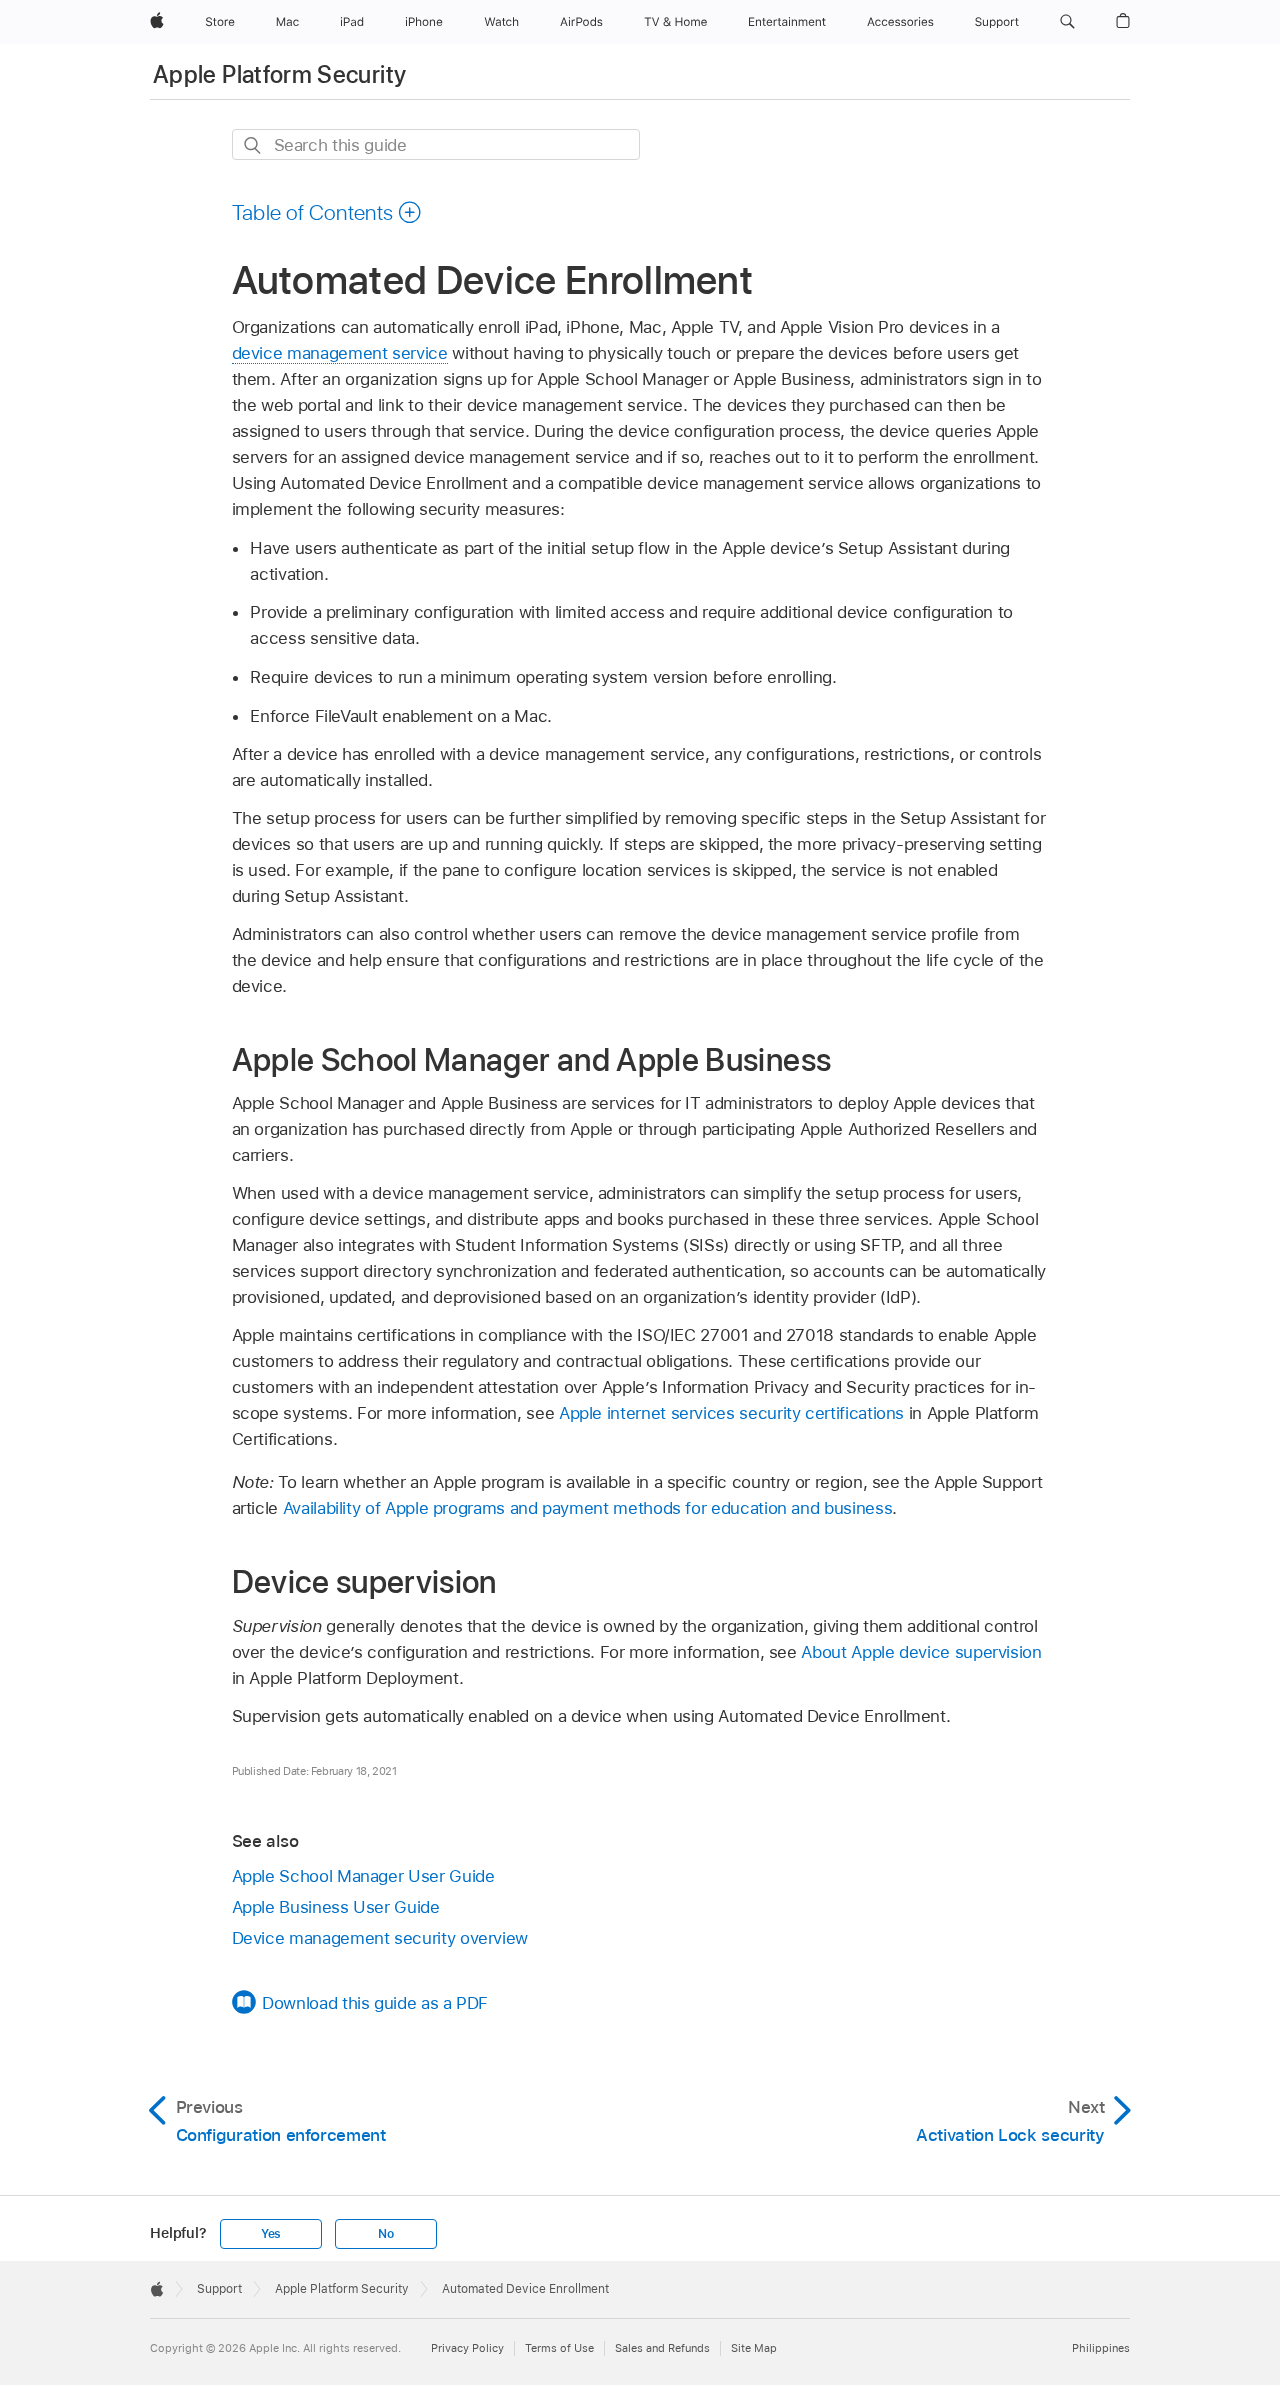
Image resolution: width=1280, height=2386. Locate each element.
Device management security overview (380, 1938)
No (386, 2234)
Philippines (1101, 2348)
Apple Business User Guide (336, 1907)
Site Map (754, 2348)
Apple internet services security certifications (731, 1413)
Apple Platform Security (279, 74)
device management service (340, 353)
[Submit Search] (253, 145)
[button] (1067, 22)
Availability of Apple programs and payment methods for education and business (588, 1508)
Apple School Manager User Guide (363, 1876)
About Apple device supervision (921, 1652)
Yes (271, 2234)
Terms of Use (559, 2348)
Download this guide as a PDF (375, 2003)
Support (219, 2289)
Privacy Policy (467, 2348)
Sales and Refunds (662, 2348)
